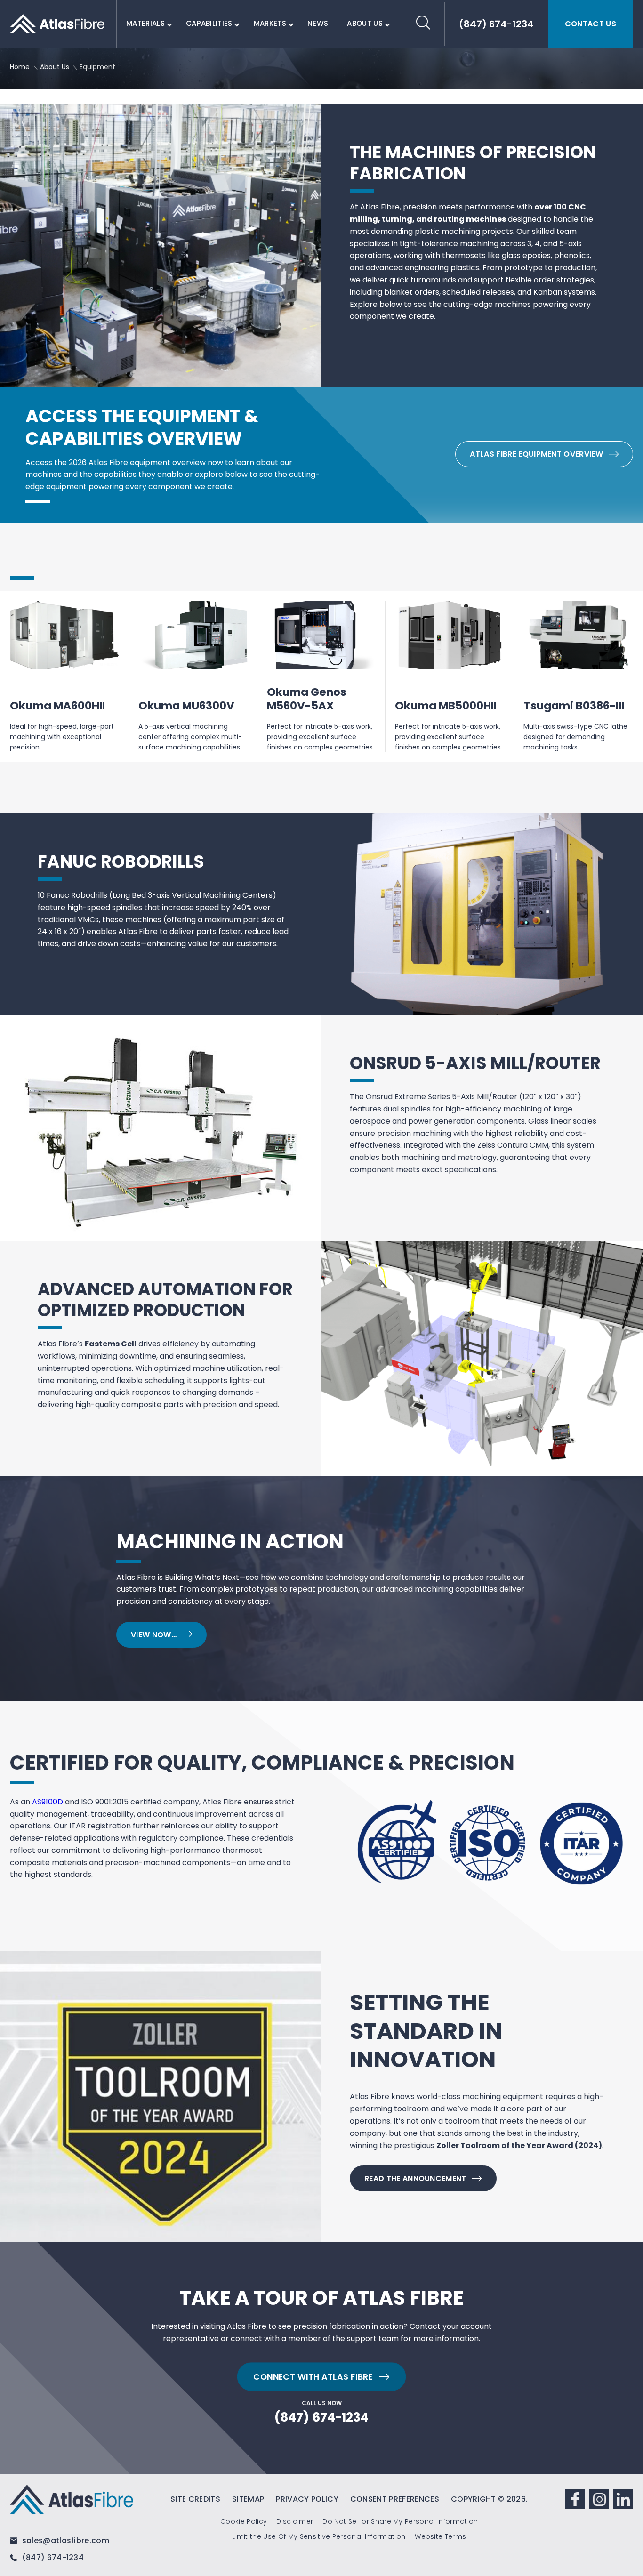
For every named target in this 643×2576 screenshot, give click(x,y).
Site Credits (195, 2499)
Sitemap (248, 2499)
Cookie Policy (244, 2521)
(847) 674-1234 (321, 2418)
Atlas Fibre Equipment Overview (536, 454)
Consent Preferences (395, 2499)
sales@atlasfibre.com (64, 2540)
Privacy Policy (307, 2499)
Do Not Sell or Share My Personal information (400, 2521)
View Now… (154, 1635)
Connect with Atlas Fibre (313, 2376)
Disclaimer (295, 2521)
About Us (55, 67)
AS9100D (48, 1802)
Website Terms (440, 2536)
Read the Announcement (415, 2178)
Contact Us (591, 24)
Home (20, 67)
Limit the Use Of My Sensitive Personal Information (319, 2536)
